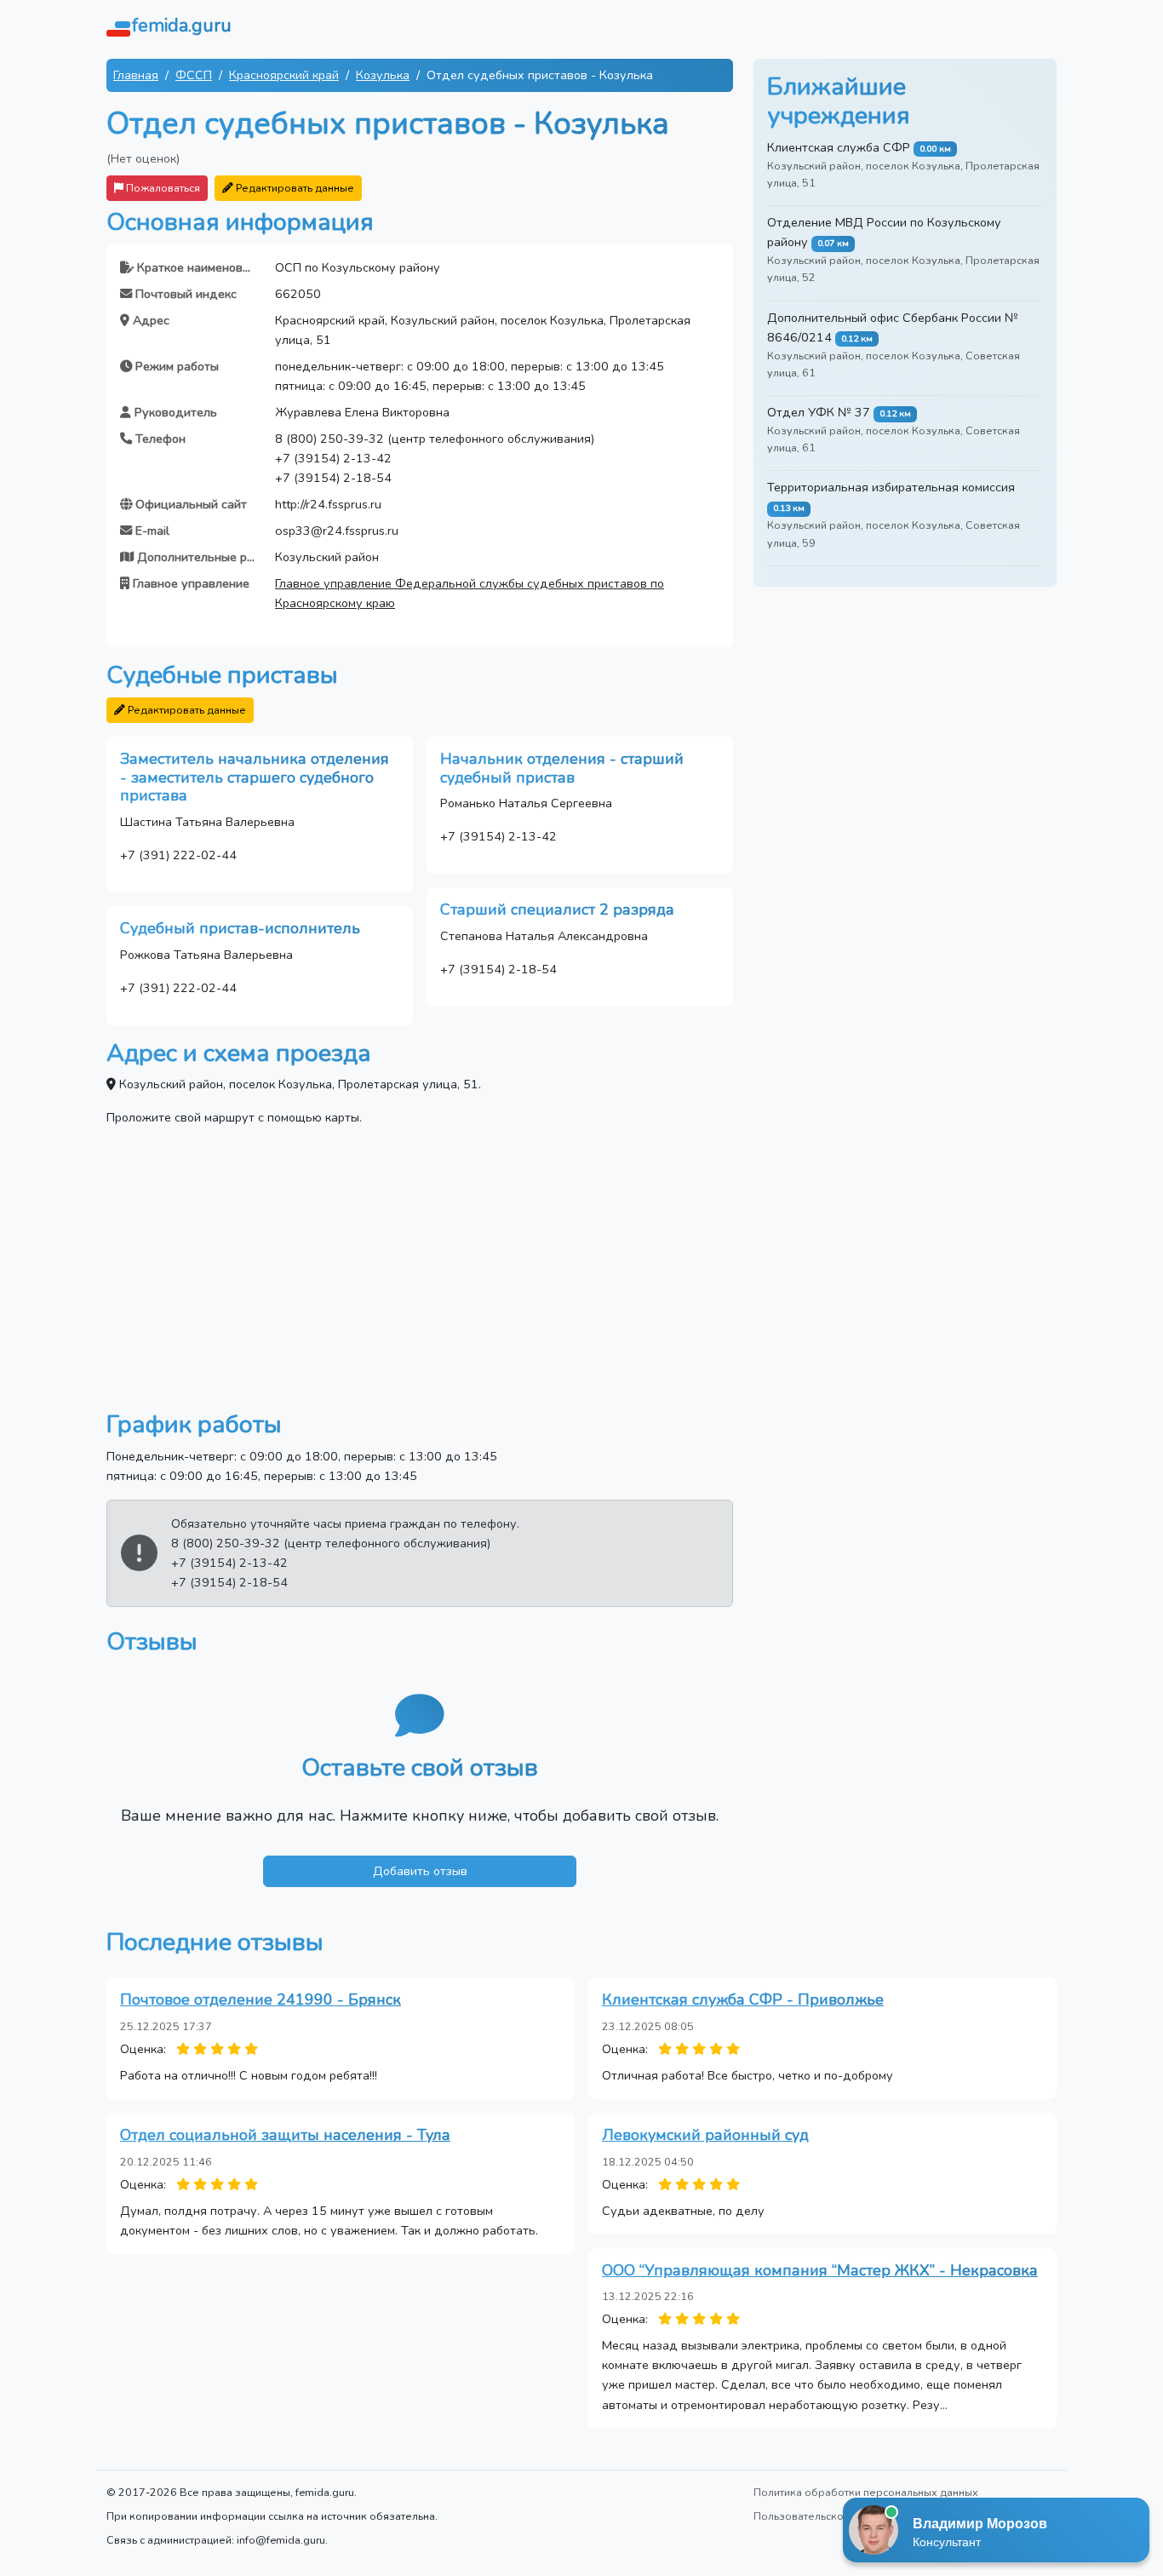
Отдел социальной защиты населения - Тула (285, 2135)
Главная (136, 75)
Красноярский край (284, 75)
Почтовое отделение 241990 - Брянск (261, 1999)
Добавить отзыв (420, 1871)
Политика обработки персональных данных (866, 2492)
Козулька (383, 75)
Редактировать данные (294, 188)
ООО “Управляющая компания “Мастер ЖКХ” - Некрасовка (820, 2270)
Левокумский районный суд (705, 2135)
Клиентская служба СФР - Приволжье (743, 1999)
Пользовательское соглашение (835, 2516)
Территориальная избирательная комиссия (891, 487)
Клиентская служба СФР (839, 147)
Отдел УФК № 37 (819, 412)
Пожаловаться (162, 188)
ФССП (194, 75)
